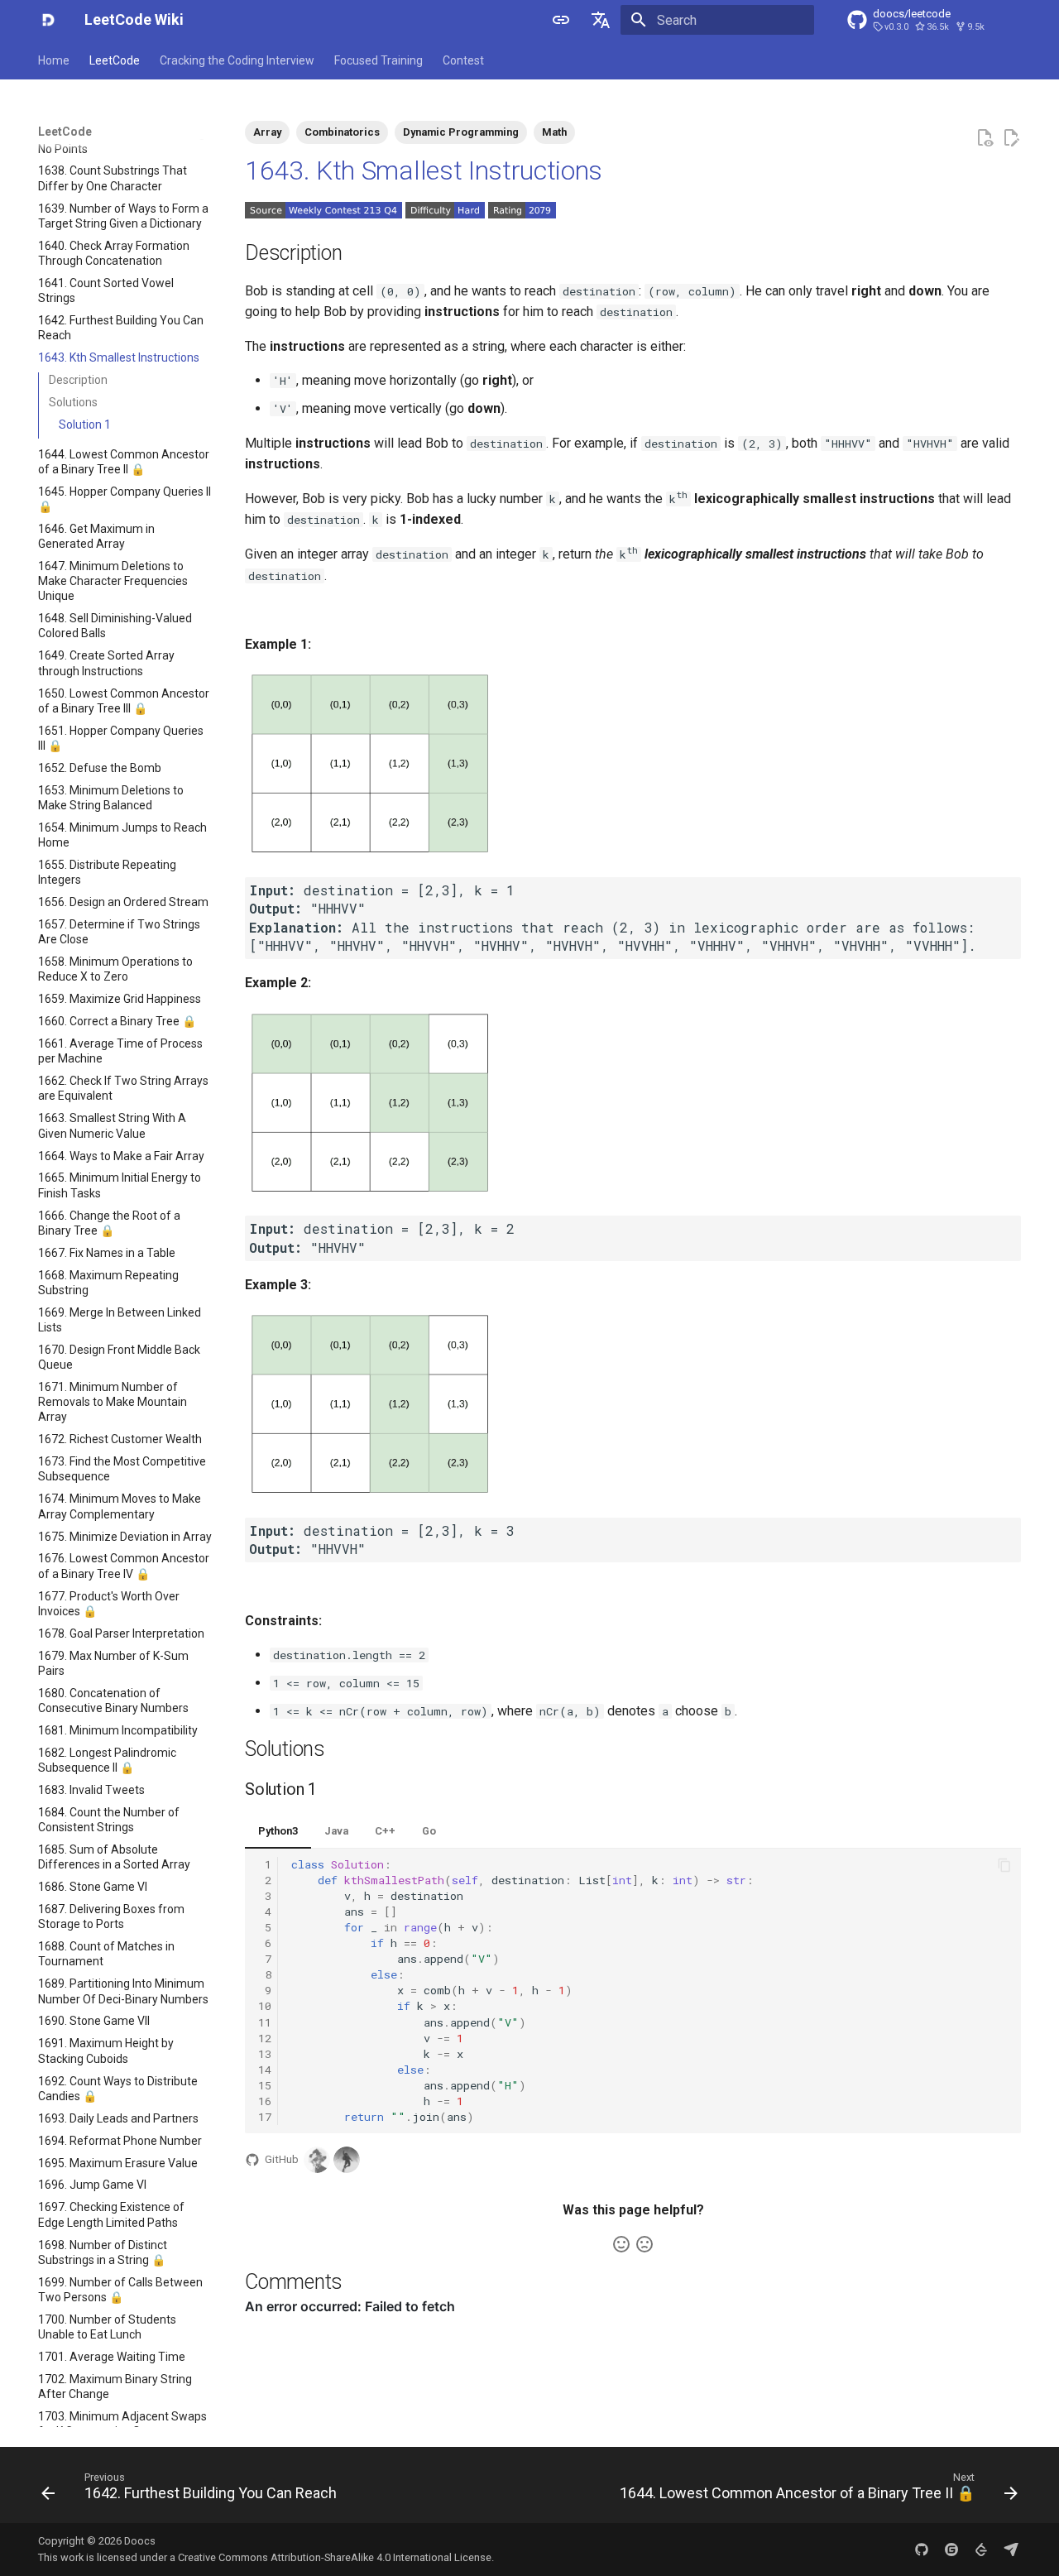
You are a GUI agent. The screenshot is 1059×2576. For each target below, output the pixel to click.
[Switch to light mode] (561, 20)
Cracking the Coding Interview (237, 60)
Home (54, 60)
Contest (463, 60)
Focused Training (379, 60)
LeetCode (115, 60)
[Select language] (601, 20)
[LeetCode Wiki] (48, 20)
